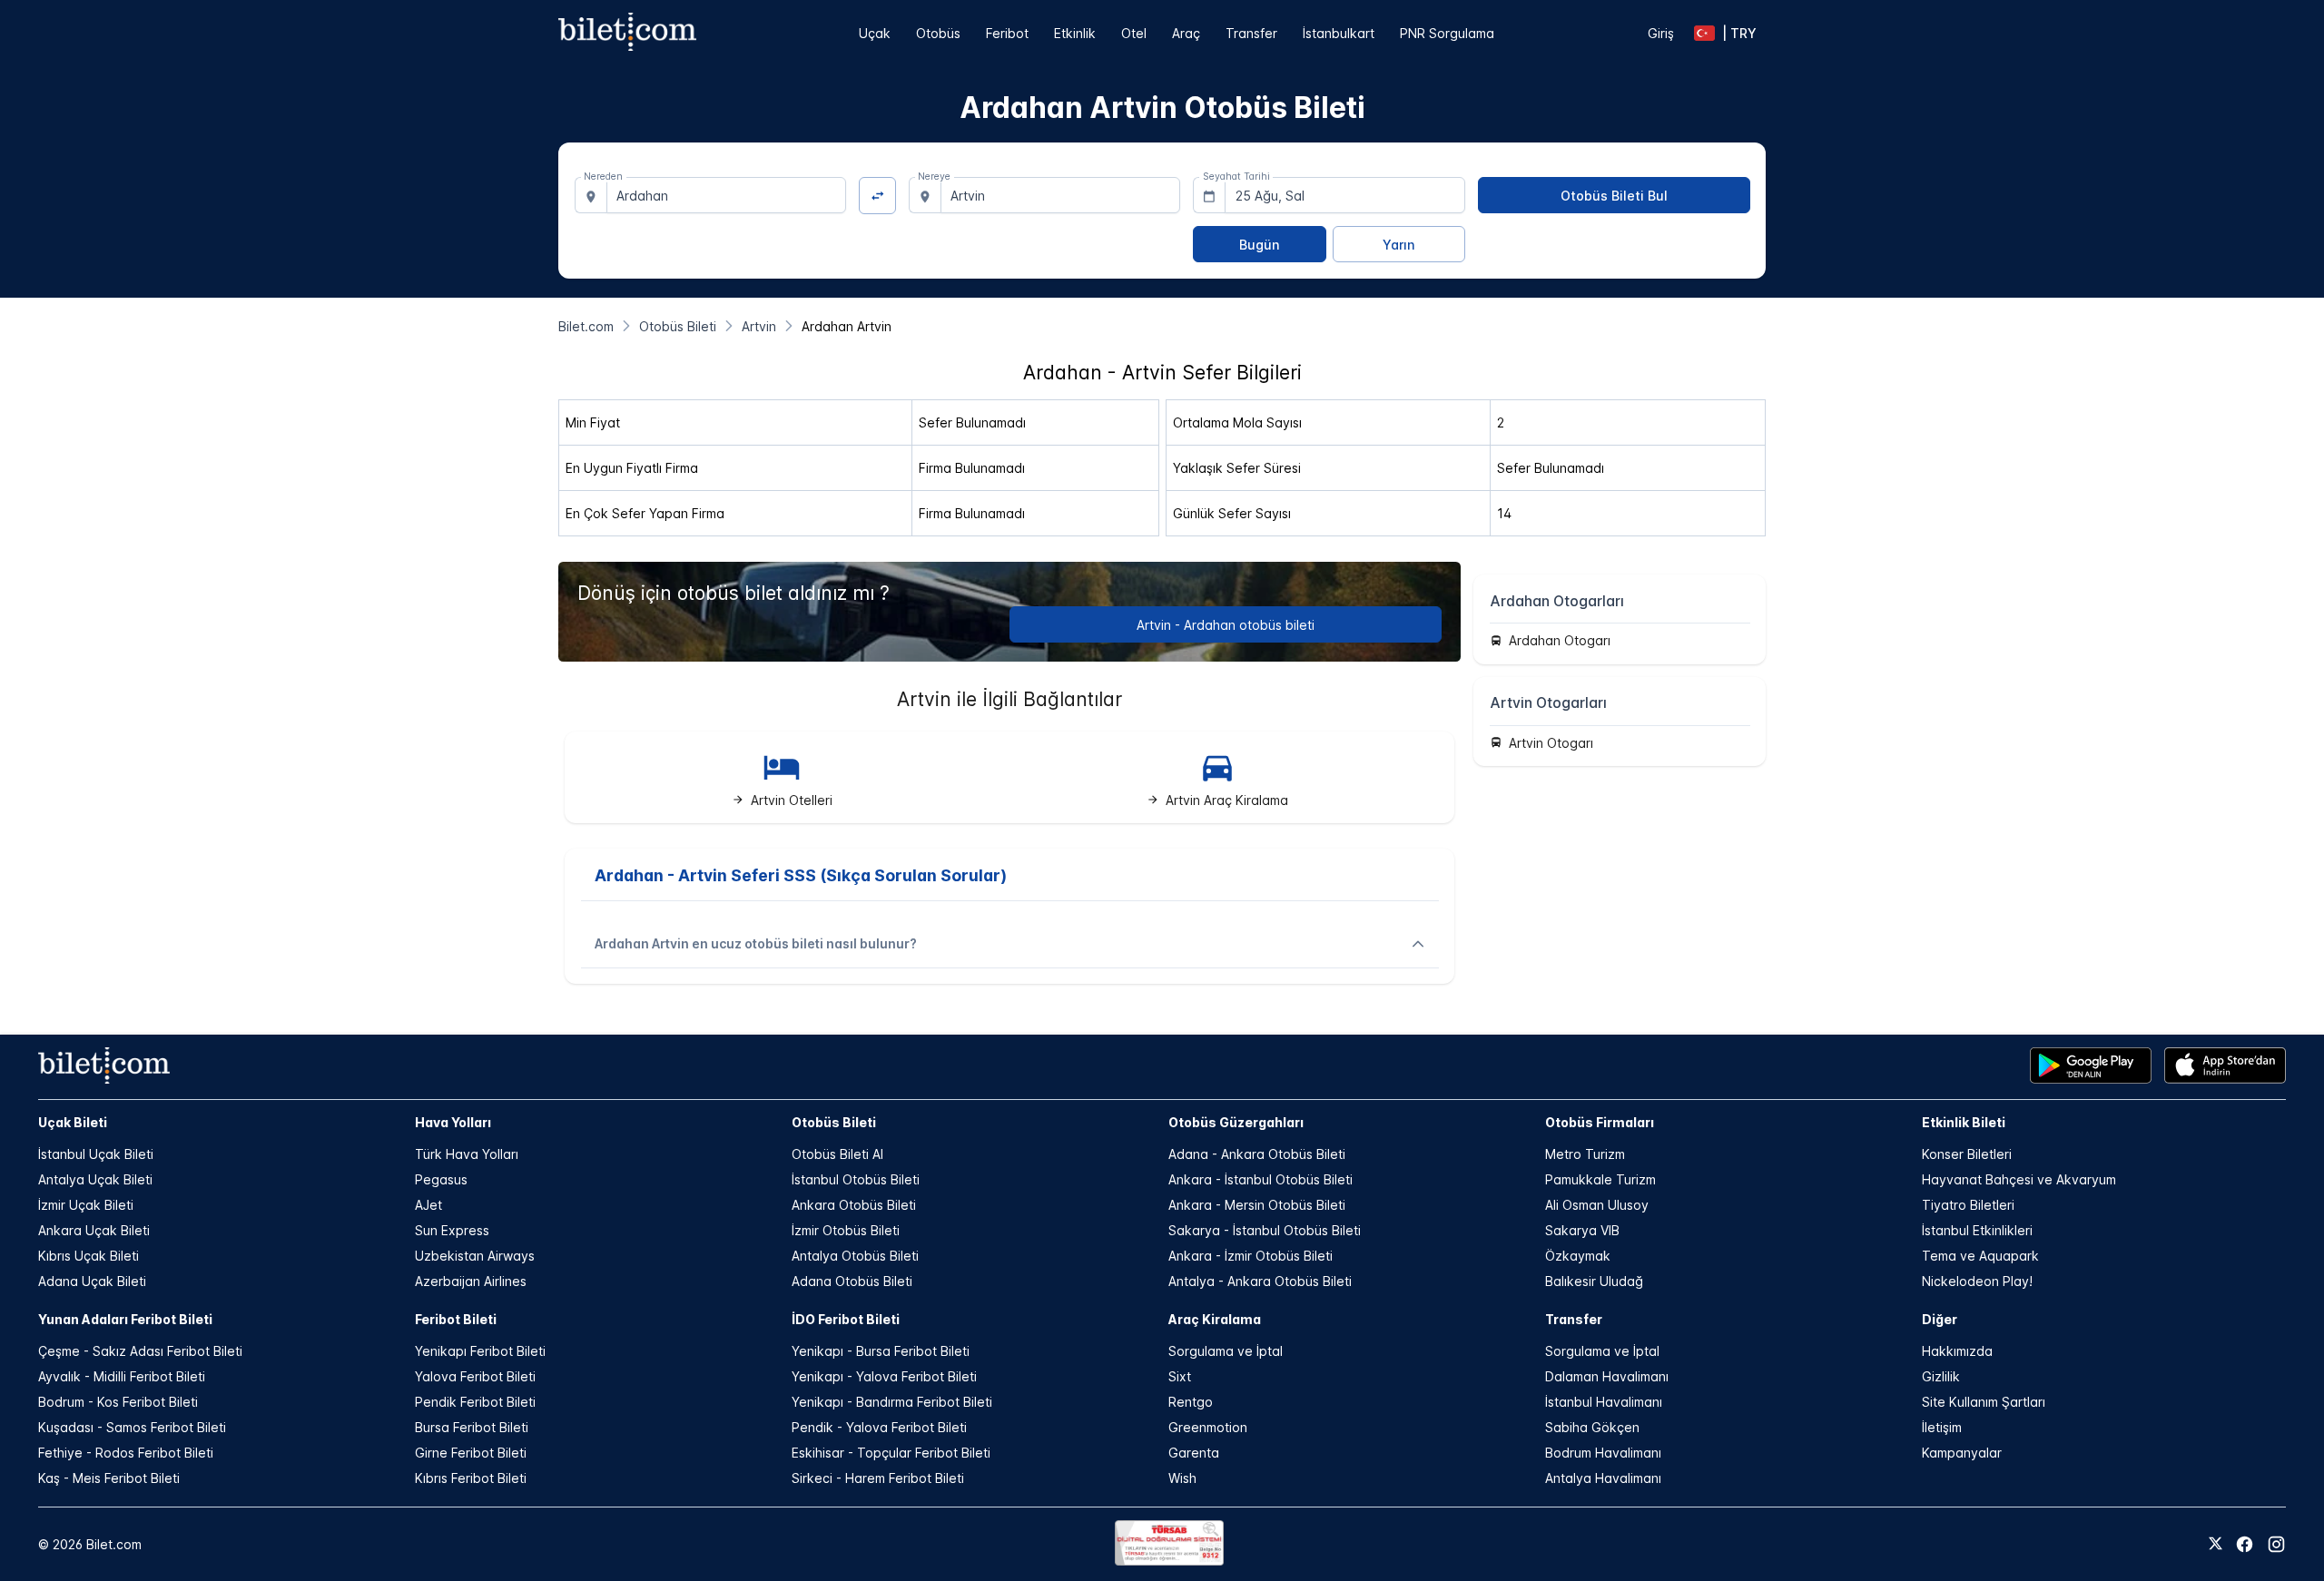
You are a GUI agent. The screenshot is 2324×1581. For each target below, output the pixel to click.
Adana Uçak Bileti (92, 1281)
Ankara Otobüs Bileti (854, 1205)
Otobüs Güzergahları (1236, 1122)
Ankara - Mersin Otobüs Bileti (1257, 1205)
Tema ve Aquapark (1980, 1256)
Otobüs (938, 33)
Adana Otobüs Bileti (852, 1281)
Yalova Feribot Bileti (475, 1376)
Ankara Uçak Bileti (94, 1230)
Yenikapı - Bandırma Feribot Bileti (892, 1402)
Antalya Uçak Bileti (95, 1179)
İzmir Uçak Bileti (86, 1205)
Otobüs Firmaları (1600, 1122)
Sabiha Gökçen (1592, 1427)
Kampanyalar (1962, 1453)
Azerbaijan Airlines (471, 1281)
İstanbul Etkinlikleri (1977, 1230)
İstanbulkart (1339, 33)
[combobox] (727, 195)
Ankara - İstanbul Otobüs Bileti (1260, 1179)
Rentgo (1191, 1402)
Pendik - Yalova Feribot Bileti (879, 1427)
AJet (428, 1205)
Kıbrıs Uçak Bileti (89, 1256)
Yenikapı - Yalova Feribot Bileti (884, 1376)
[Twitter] (2216, 1545)
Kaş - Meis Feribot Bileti (109, 1478)
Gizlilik (1941, 1376)
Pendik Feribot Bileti (475, 1402)
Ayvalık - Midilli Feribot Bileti (122, 1376)
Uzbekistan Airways (475, 1256)
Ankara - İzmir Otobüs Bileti (1251, 1256)
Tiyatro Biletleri (1968, 1205)
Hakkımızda (1957, 1351)
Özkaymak (1578, 1256)
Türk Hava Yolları (467, 1154)
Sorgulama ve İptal (1226, 1351)
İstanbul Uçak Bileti (96, 1154)
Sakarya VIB (1582, 1230)
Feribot (1007, 33)
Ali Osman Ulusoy (1597, 1205)
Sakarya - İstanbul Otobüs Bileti (1265, 1230)
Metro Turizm (1585, 1154)
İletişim (1942, 1427)
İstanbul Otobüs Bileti (856, 1179)
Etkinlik (1075, 33)
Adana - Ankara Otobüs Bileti (1257, 1154)
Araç (1186, 33)
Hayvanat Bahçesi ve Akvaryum (2019, 1179)
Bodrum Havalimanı (1603, 1453)
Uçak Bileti (73, 1122)
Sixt (1180, 1376)
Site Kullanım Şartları (1984, 1402)
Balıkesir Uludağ (1594, 1281)
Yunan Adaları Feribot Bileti (125, 1319)
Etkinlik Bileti (1964, 1122)
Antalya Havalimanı (1603, 1478)
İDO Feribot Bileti (846, 1319)
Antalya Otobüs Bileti (855, 1256)
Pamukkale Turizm (1600, 1179)
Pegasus (441, 1179)
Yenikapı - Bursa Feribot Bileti (881, 1351)
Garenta (1194, 1453)
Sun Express (452, 1230)
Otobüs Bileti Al (837, 1154)
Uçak (875, 33)
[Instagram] (2276, 1544)
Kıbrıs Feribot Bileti (471, 1478)
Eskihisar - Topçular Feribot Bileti (891, 1453)
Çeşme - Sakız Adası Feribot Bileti (140, 1351)
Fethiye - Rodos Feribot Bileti (126, 1453)
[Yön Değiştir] (877, 196)
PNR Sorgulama (1447, 33)
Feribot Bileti (456, 1319)
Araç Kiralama (1215, 1319)
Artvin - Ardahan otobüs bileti (1226, 625)
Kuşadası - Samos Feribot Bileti (132, 1427)
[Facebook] (2245, 1544)
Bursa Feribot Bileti (472, 1427)
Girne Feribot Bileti (471, 1453)
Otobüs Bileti (834, 1122)
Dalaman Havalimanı (1607, 1376)
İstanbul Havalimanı (1604, 1402)
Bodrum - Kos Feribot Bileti (118, 1402)
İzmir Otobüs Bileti (846, 1230)
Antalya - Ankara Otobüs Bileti (1260, 1281)
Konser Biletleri (1967, 1154)
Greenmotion (1208, 1427)
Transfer (1251, 33)
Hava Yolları (453, 1122)
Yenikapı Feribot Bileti (480, 1351)
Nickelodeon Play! (1977, 1281)
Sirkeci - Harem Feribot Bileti (878, 1478)
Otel (1134, 33)
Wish (1182, 1478)
